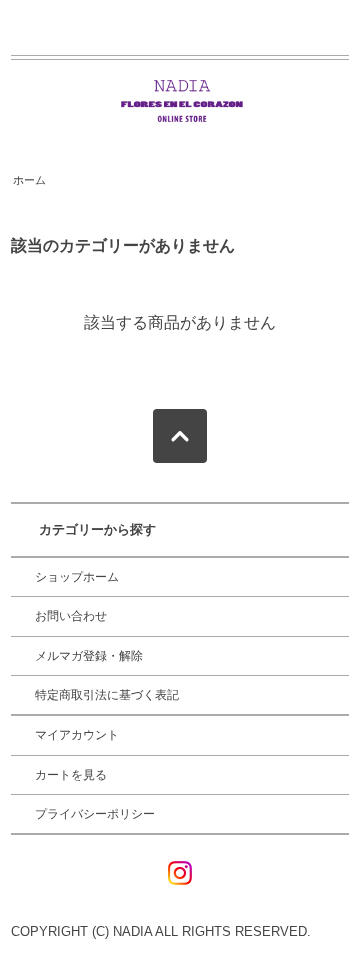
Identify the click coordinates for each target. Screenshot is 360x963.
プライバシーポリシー (95, 814)
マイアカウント (77, 735)
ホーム (29, 180)
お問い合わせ (71, 616)
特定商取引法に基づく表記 (107, 695)
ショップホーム (77, 577)
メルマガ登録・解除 (89, 656)
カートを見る (71, 775)
